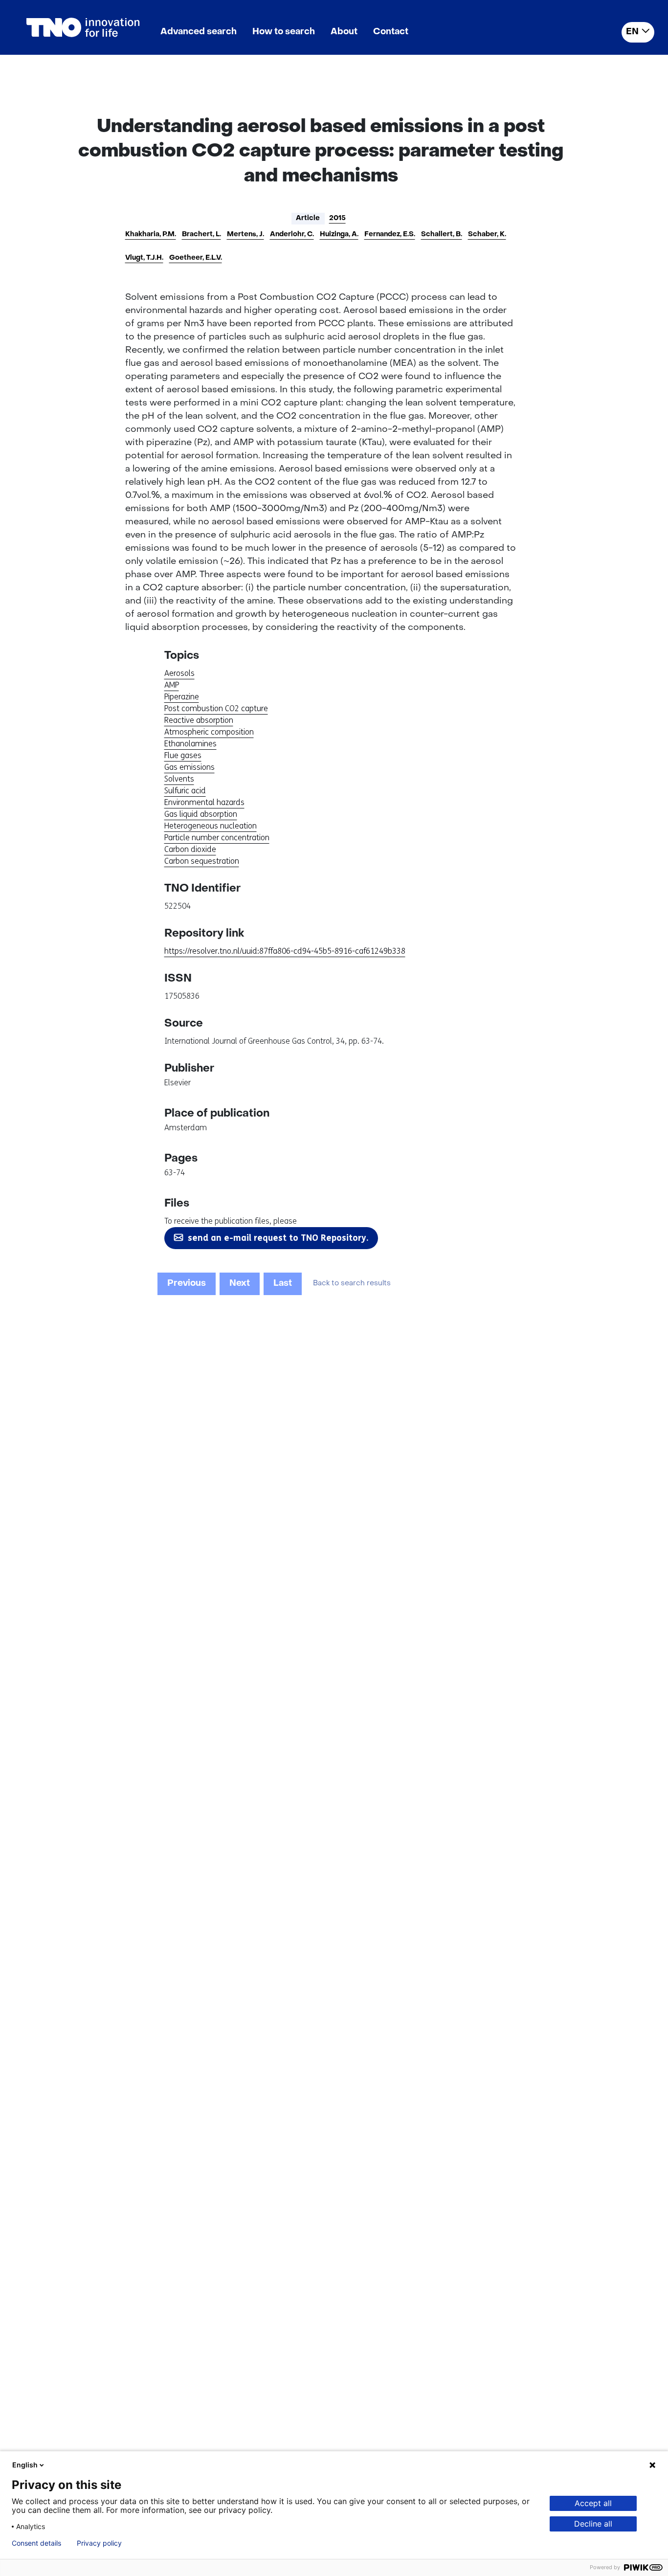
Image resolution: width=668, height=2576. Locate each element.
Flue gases (183, 755)
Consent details (36, 2543)
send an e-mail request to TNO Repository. (278, 1238)
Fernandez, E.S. (390, 235)
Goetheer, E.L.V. (196, 258)
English (25, 2465)
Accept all (593, 2503)
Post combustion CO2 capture (216, 708)
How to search (284, 32)
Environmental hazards (204, 802)
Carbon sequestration (202, 861)
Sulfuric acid (185, 791)
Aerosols (179, 673)
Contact (391, 32)
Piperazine (182, 697)
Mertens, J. (245, 235)
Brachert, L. (201, 235)
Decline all (593, 2524)
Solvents (179, 779)
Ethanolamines (190, 744)
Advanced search (199, 32)
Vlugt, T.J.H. (144, 258)
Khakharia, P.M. (151, 235)
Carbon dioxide (190, 849)
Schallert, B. (442, 235)
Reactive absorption (199, 720)
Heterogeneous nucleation (211, 826)
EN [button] (632, 32)
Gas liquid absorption (201, 814)
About (344, 32)
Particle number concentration (217, 838)
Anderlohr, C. (292, 235)
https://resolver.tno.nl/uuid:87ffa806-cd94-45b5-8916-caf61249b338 (285, 951)
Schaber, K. (487, 235)
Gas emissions (189, 767)
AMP (172, 685)
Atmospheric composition (209, 732)
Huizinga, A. (339, 235)
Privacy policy (99, 2543)
